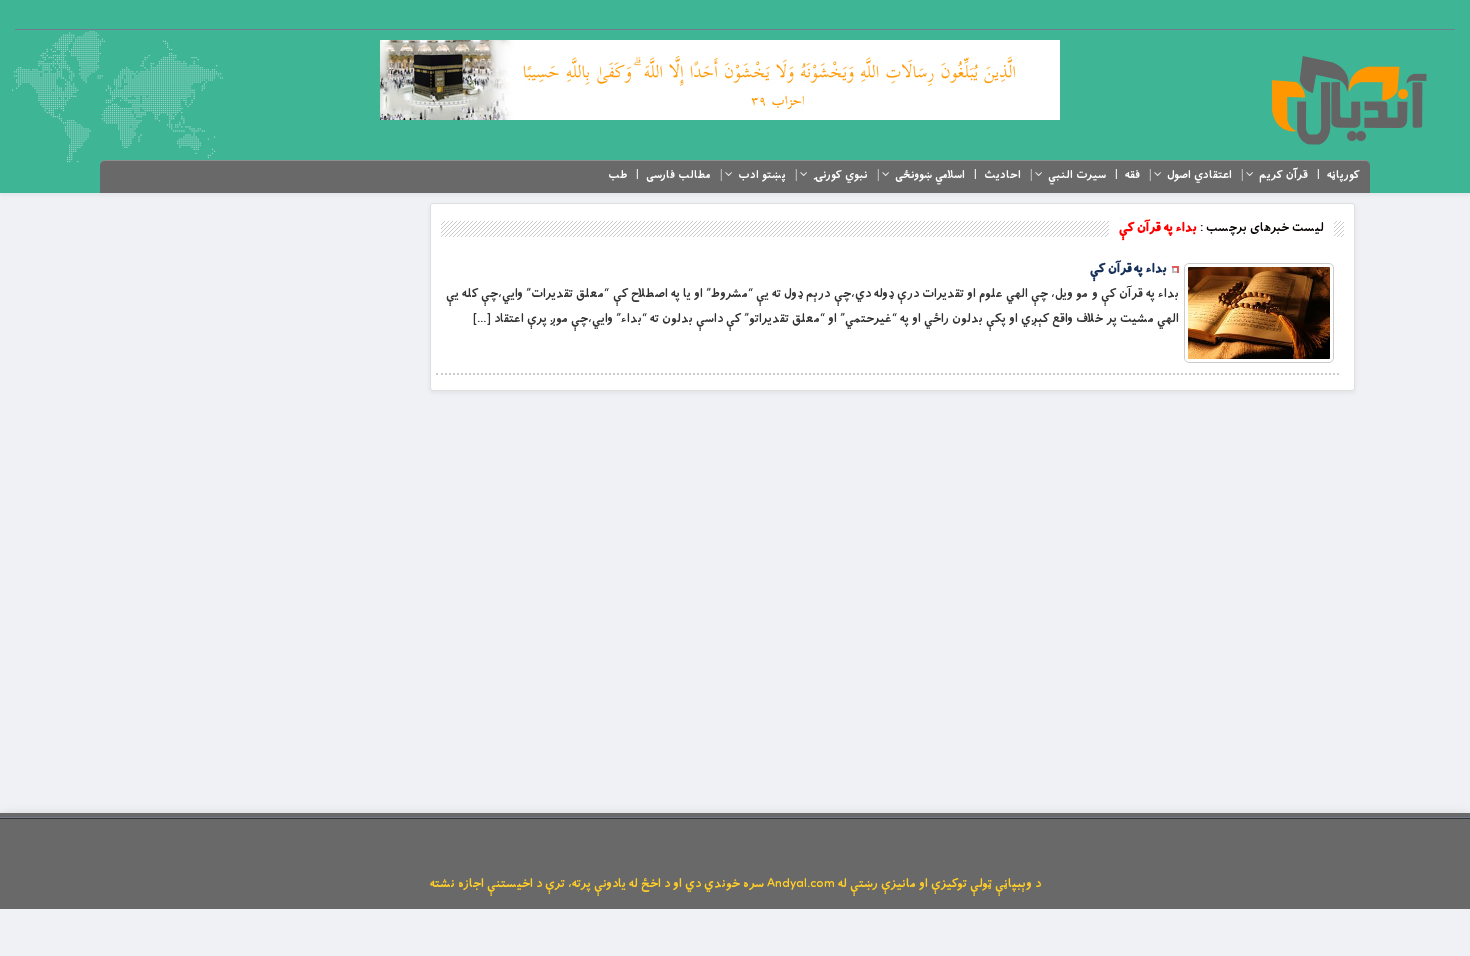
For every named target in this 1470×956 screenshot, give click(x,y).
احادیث (1002, 175)
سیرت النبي (1077, 175)
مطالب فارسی (678, 175)
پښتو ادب (762, 175)
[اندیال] (1348, 100)
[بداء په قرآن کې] (1259, 313)
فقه (1132, 175)
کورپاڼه (1343, 175)
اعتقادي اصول (1199, 175)
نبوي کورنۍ (840, 175)
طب (617, 175)
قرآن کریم (1283, 175)
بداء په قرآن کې (1128, 269)
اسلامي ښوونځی (930, 175)
